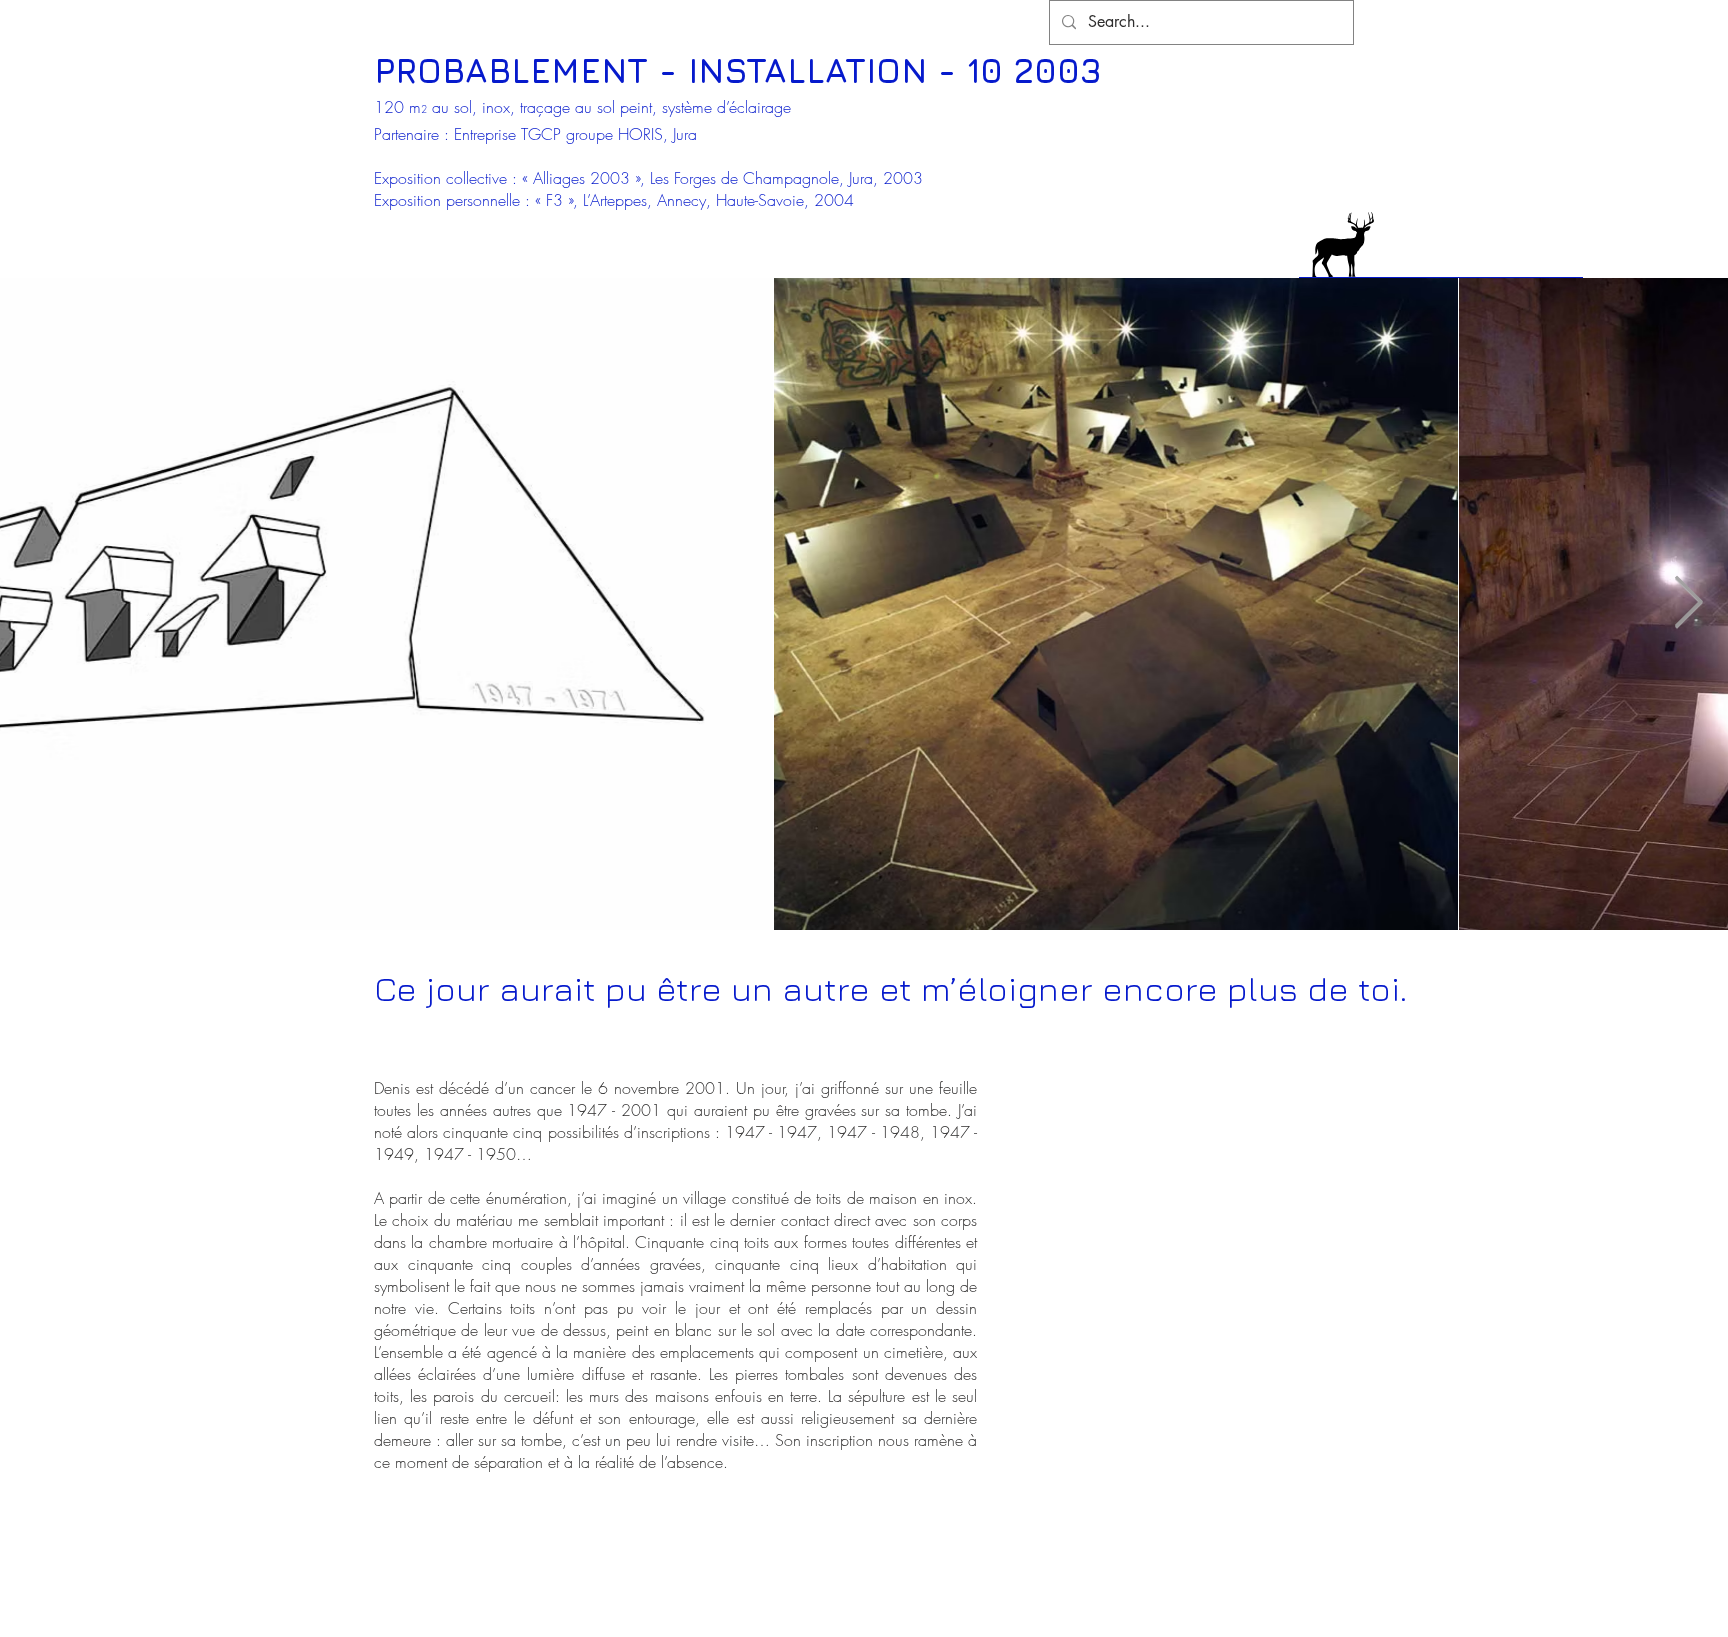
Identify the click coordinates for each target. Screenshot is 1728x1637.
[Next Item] (1688, 603)
